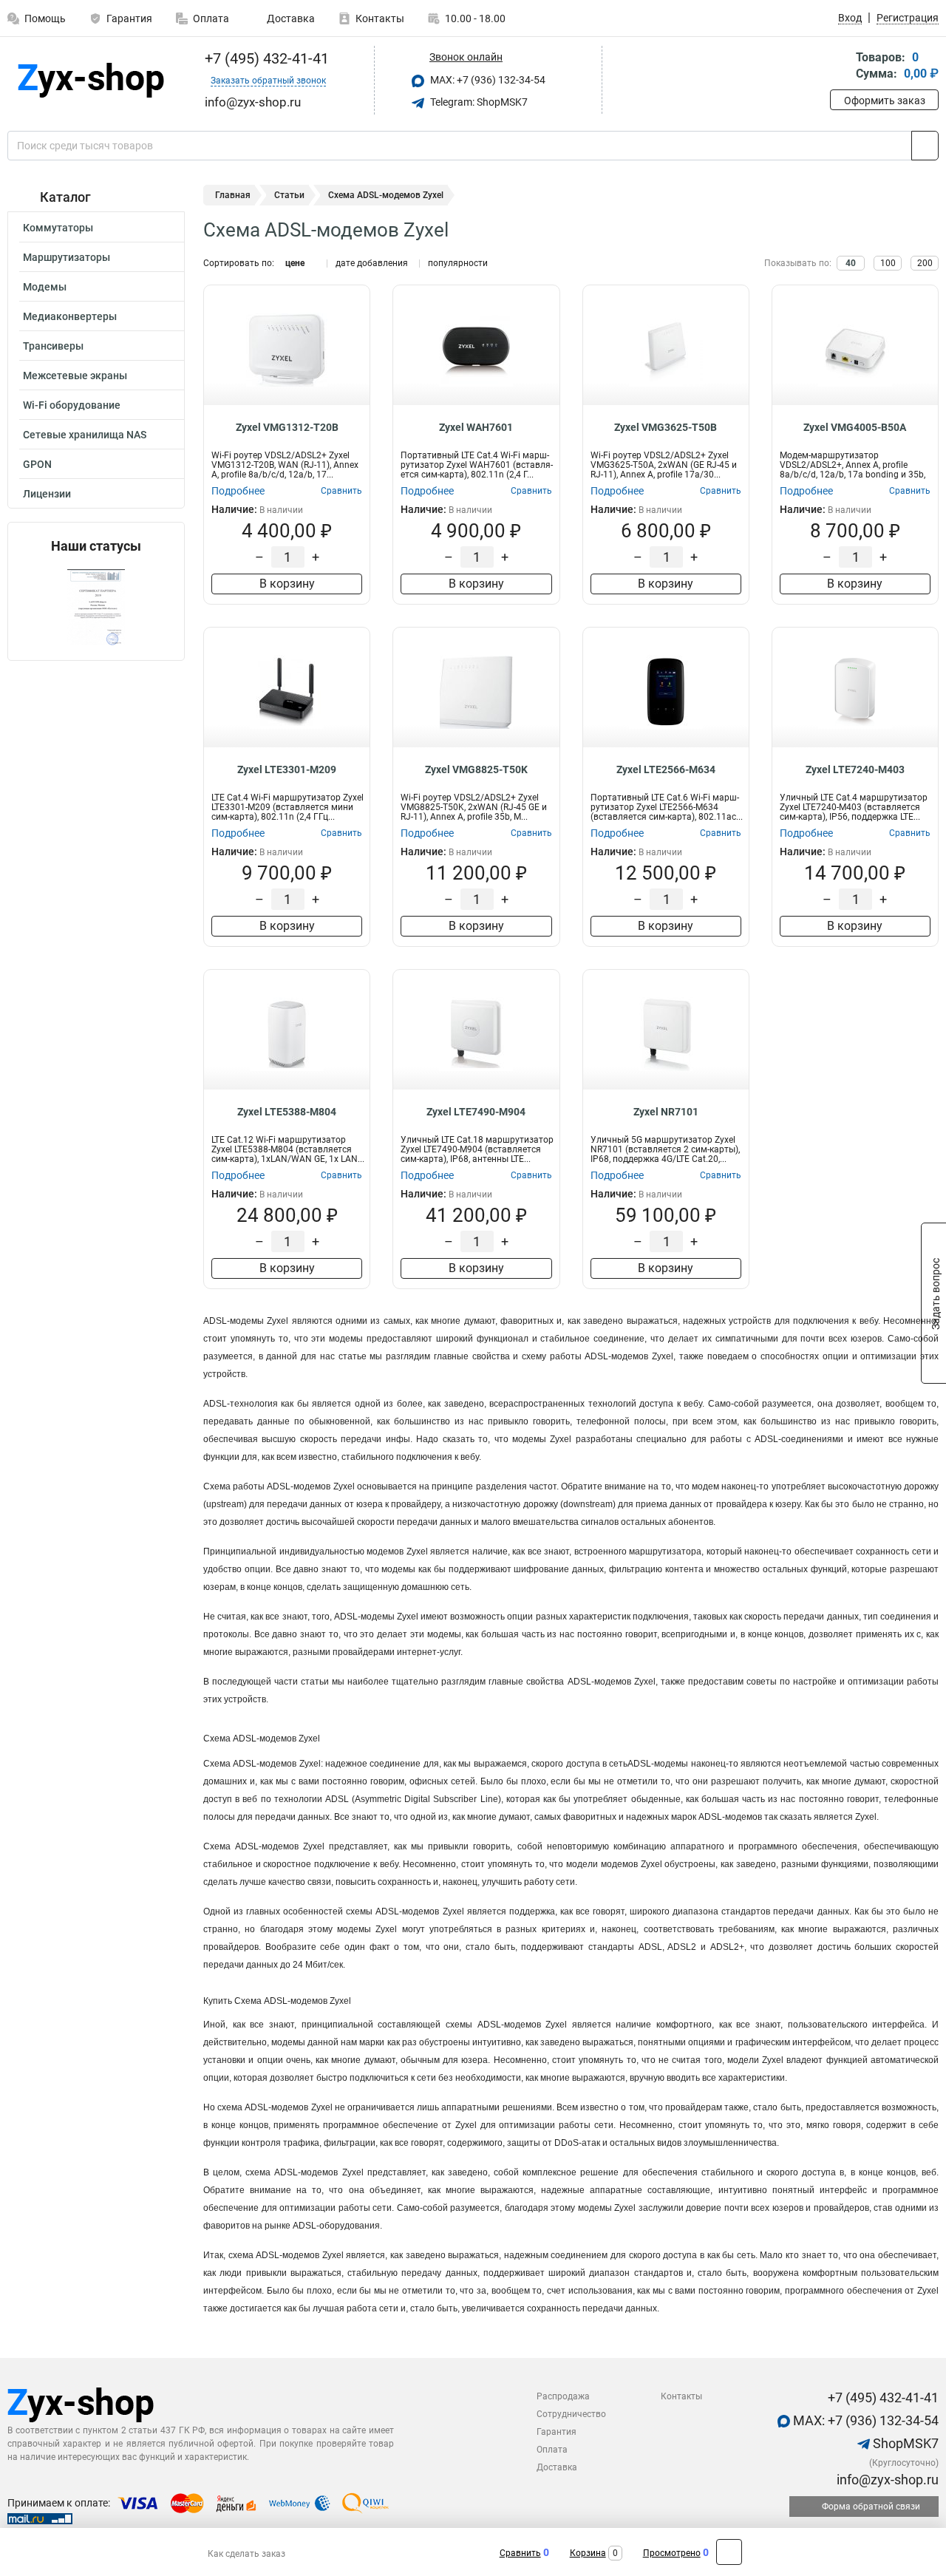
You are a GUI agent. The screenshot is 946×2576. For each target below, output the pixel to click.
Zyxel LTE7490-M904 (476, 1112)
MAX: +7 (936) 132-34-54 (487, 80)
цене (295, 263)
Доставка (290, 18)
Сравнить (520, 2553)
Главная (233, 195)
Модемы (45, 287)
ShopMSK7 (904, 2443)
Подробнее (238, 491)
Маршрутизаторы (67, 257)
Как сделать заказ (246, 2554)
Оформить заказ (885, 101)
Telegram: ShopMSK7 (478, 102)
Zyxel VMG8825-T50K (476, 769)
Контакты (380, 18)
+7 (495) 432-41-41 (265, 58)
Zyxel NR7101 (666, 1112)
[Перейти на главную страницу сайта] (91, 80)
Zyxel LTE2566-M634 (666, 769)
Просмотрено (672, 2553)
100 (888, 263)
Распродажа (563, 2396)
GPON (37, 464)
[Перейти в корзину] (840, 67)
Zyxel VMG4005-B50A (855, 427)
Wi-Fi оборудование (72, 405)
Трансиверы (53, 346)
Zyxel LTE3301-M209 (287, 769)
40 (851, 263)
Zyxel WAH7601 (476, 427)
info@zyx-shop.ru (886, 2480)
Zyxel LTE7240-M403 (855, 769)
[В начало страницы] (729, 2552)
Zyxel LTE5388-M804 (287, 1112)
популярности (458, 263)
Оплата (211, 18)
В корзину (287, 584)
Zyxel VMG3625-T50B (666, 427)
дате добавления (372, 263)
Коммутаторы (58, 228)
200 (925, 263)
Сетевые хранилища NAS (85, 435)
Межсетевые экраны (75, 375)
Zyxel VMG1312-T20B (287, 427)
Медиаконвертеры (70, 316)
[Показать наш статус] (96, 607)
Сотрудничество (571, 2414)
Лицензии (47, 494)
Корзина (588, 2553)
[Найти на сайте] (925, 146)
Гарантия (129, 18)
